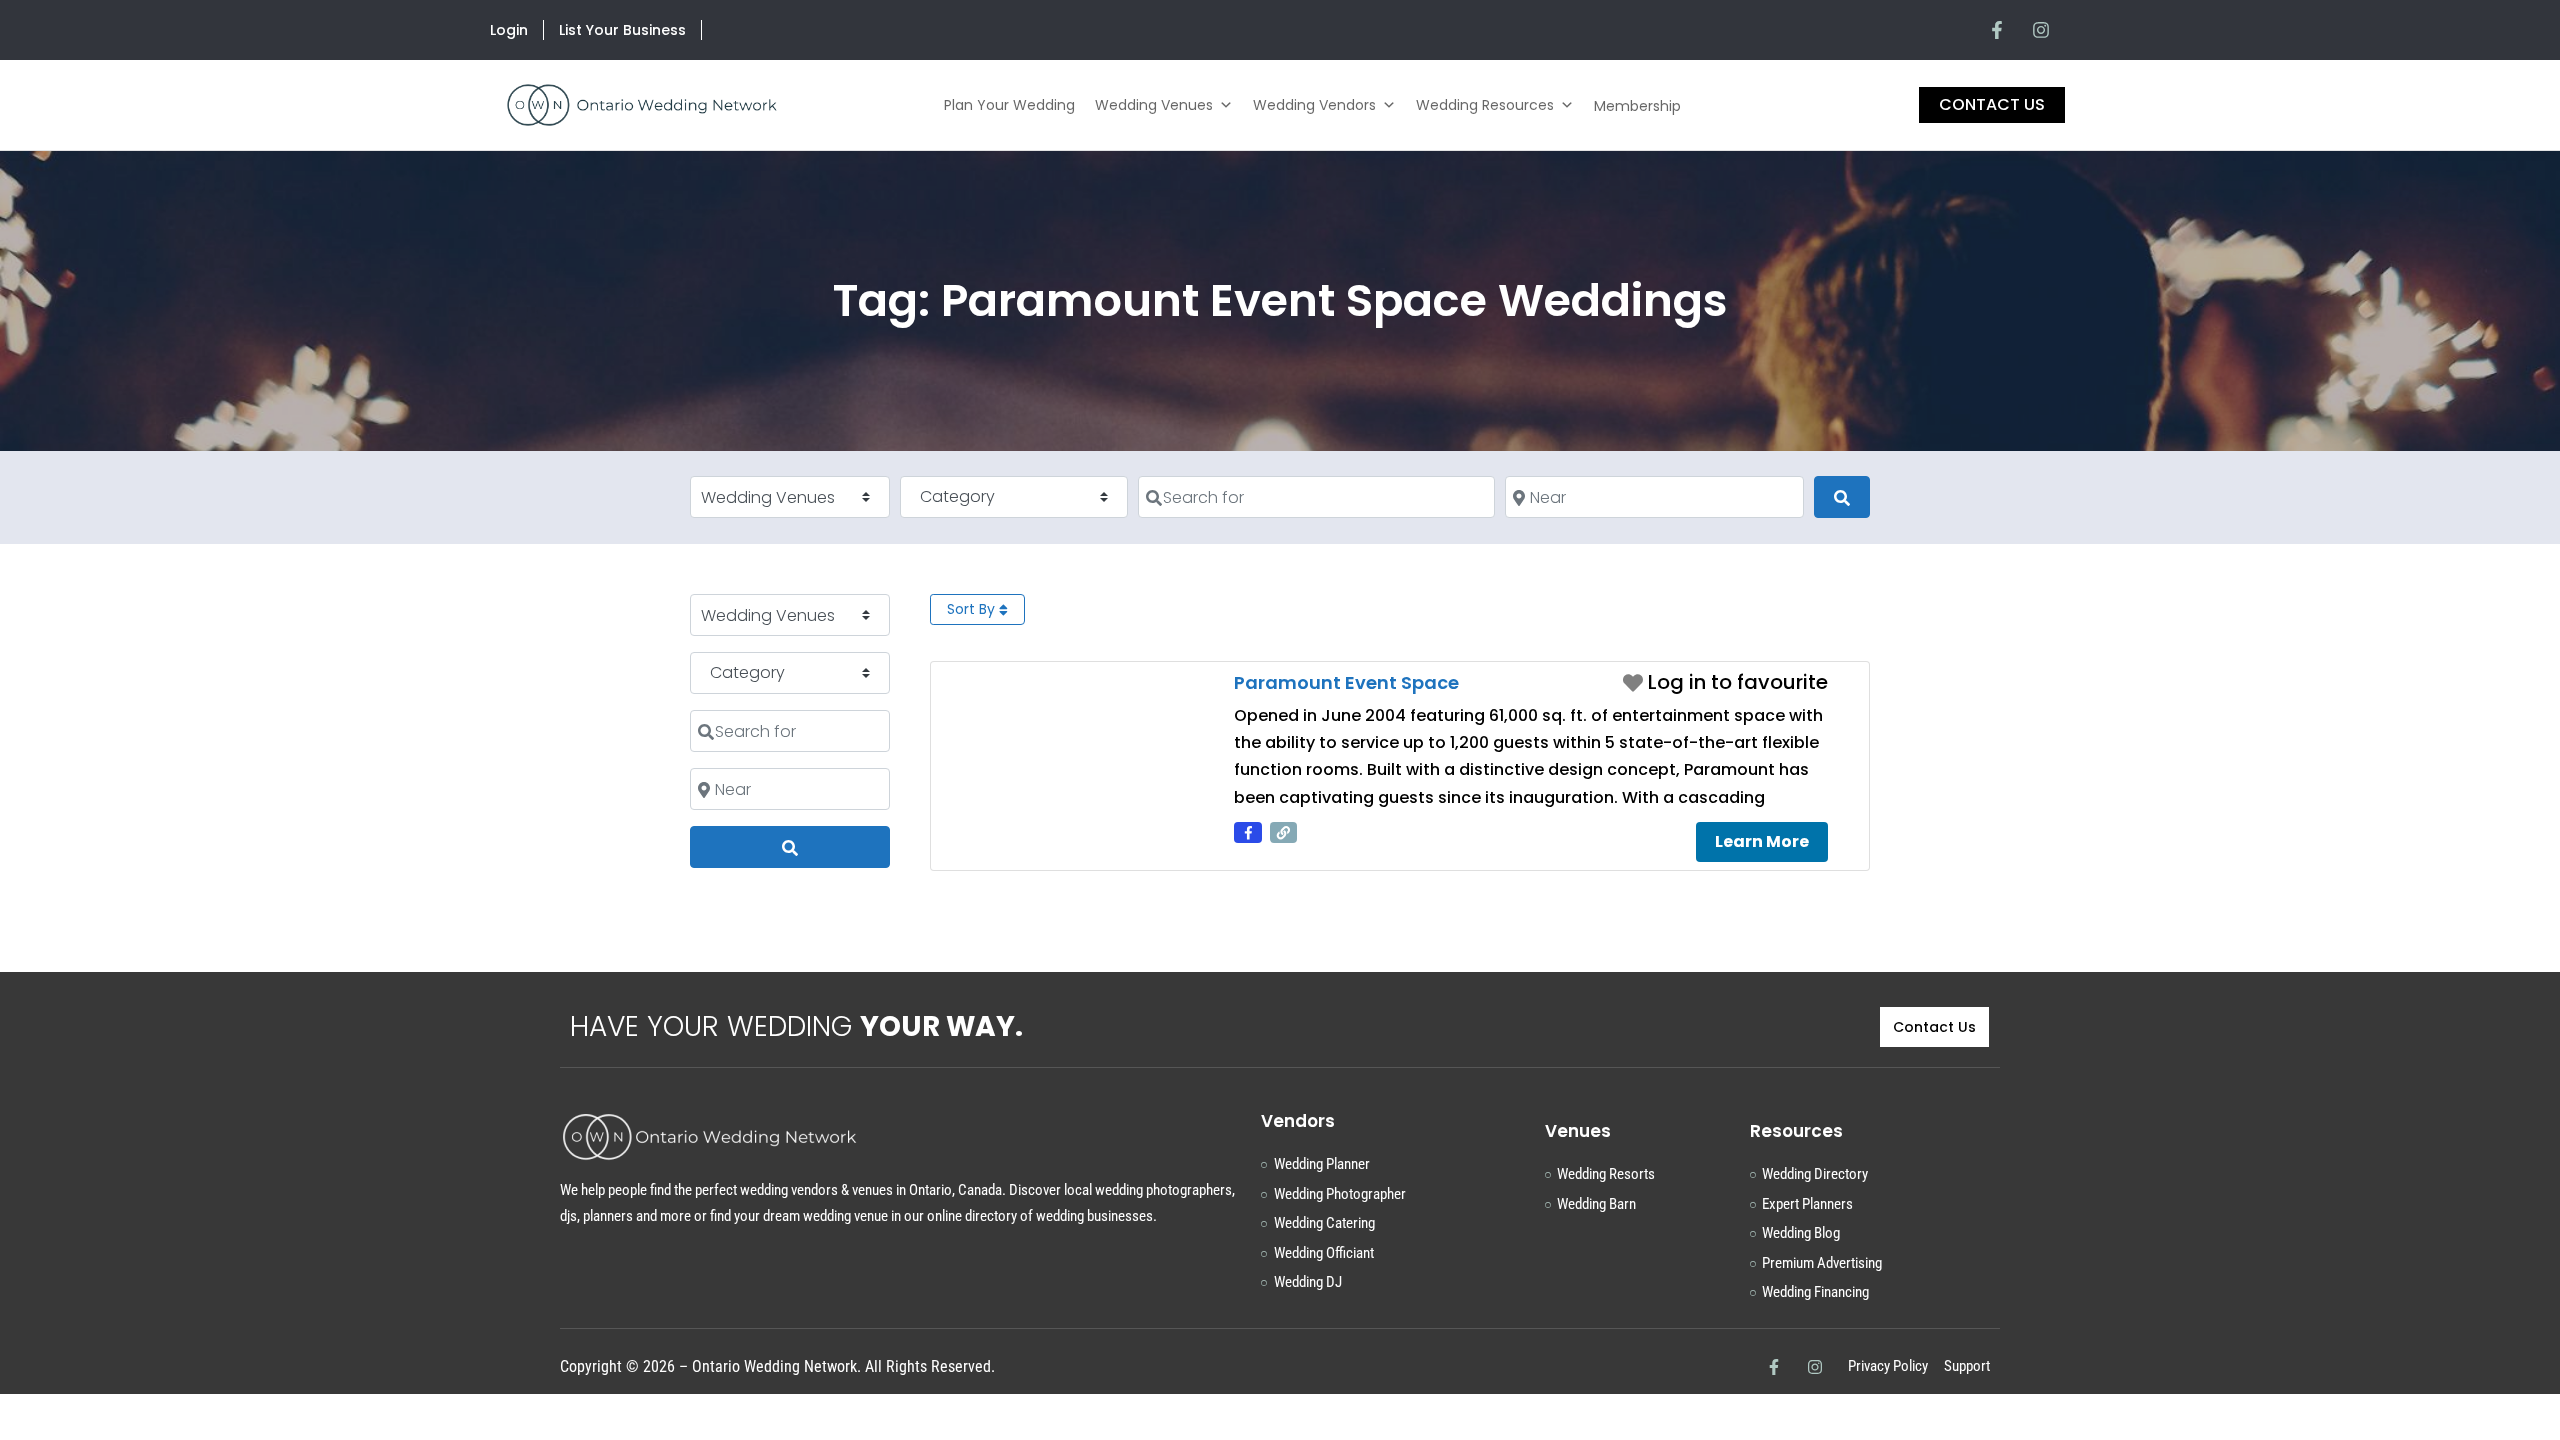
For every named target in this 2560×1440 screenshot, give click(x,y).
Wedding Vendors (1314, 105)
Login (509, 30)
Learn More (1762, 841)
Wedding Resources (1485, 105)
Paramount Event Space (1346, 682)
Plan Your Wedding (1009, 105)
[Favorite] (1725, 682)
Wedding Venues (1154, 105)
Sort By (973, 609)
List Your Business (622, 30)
